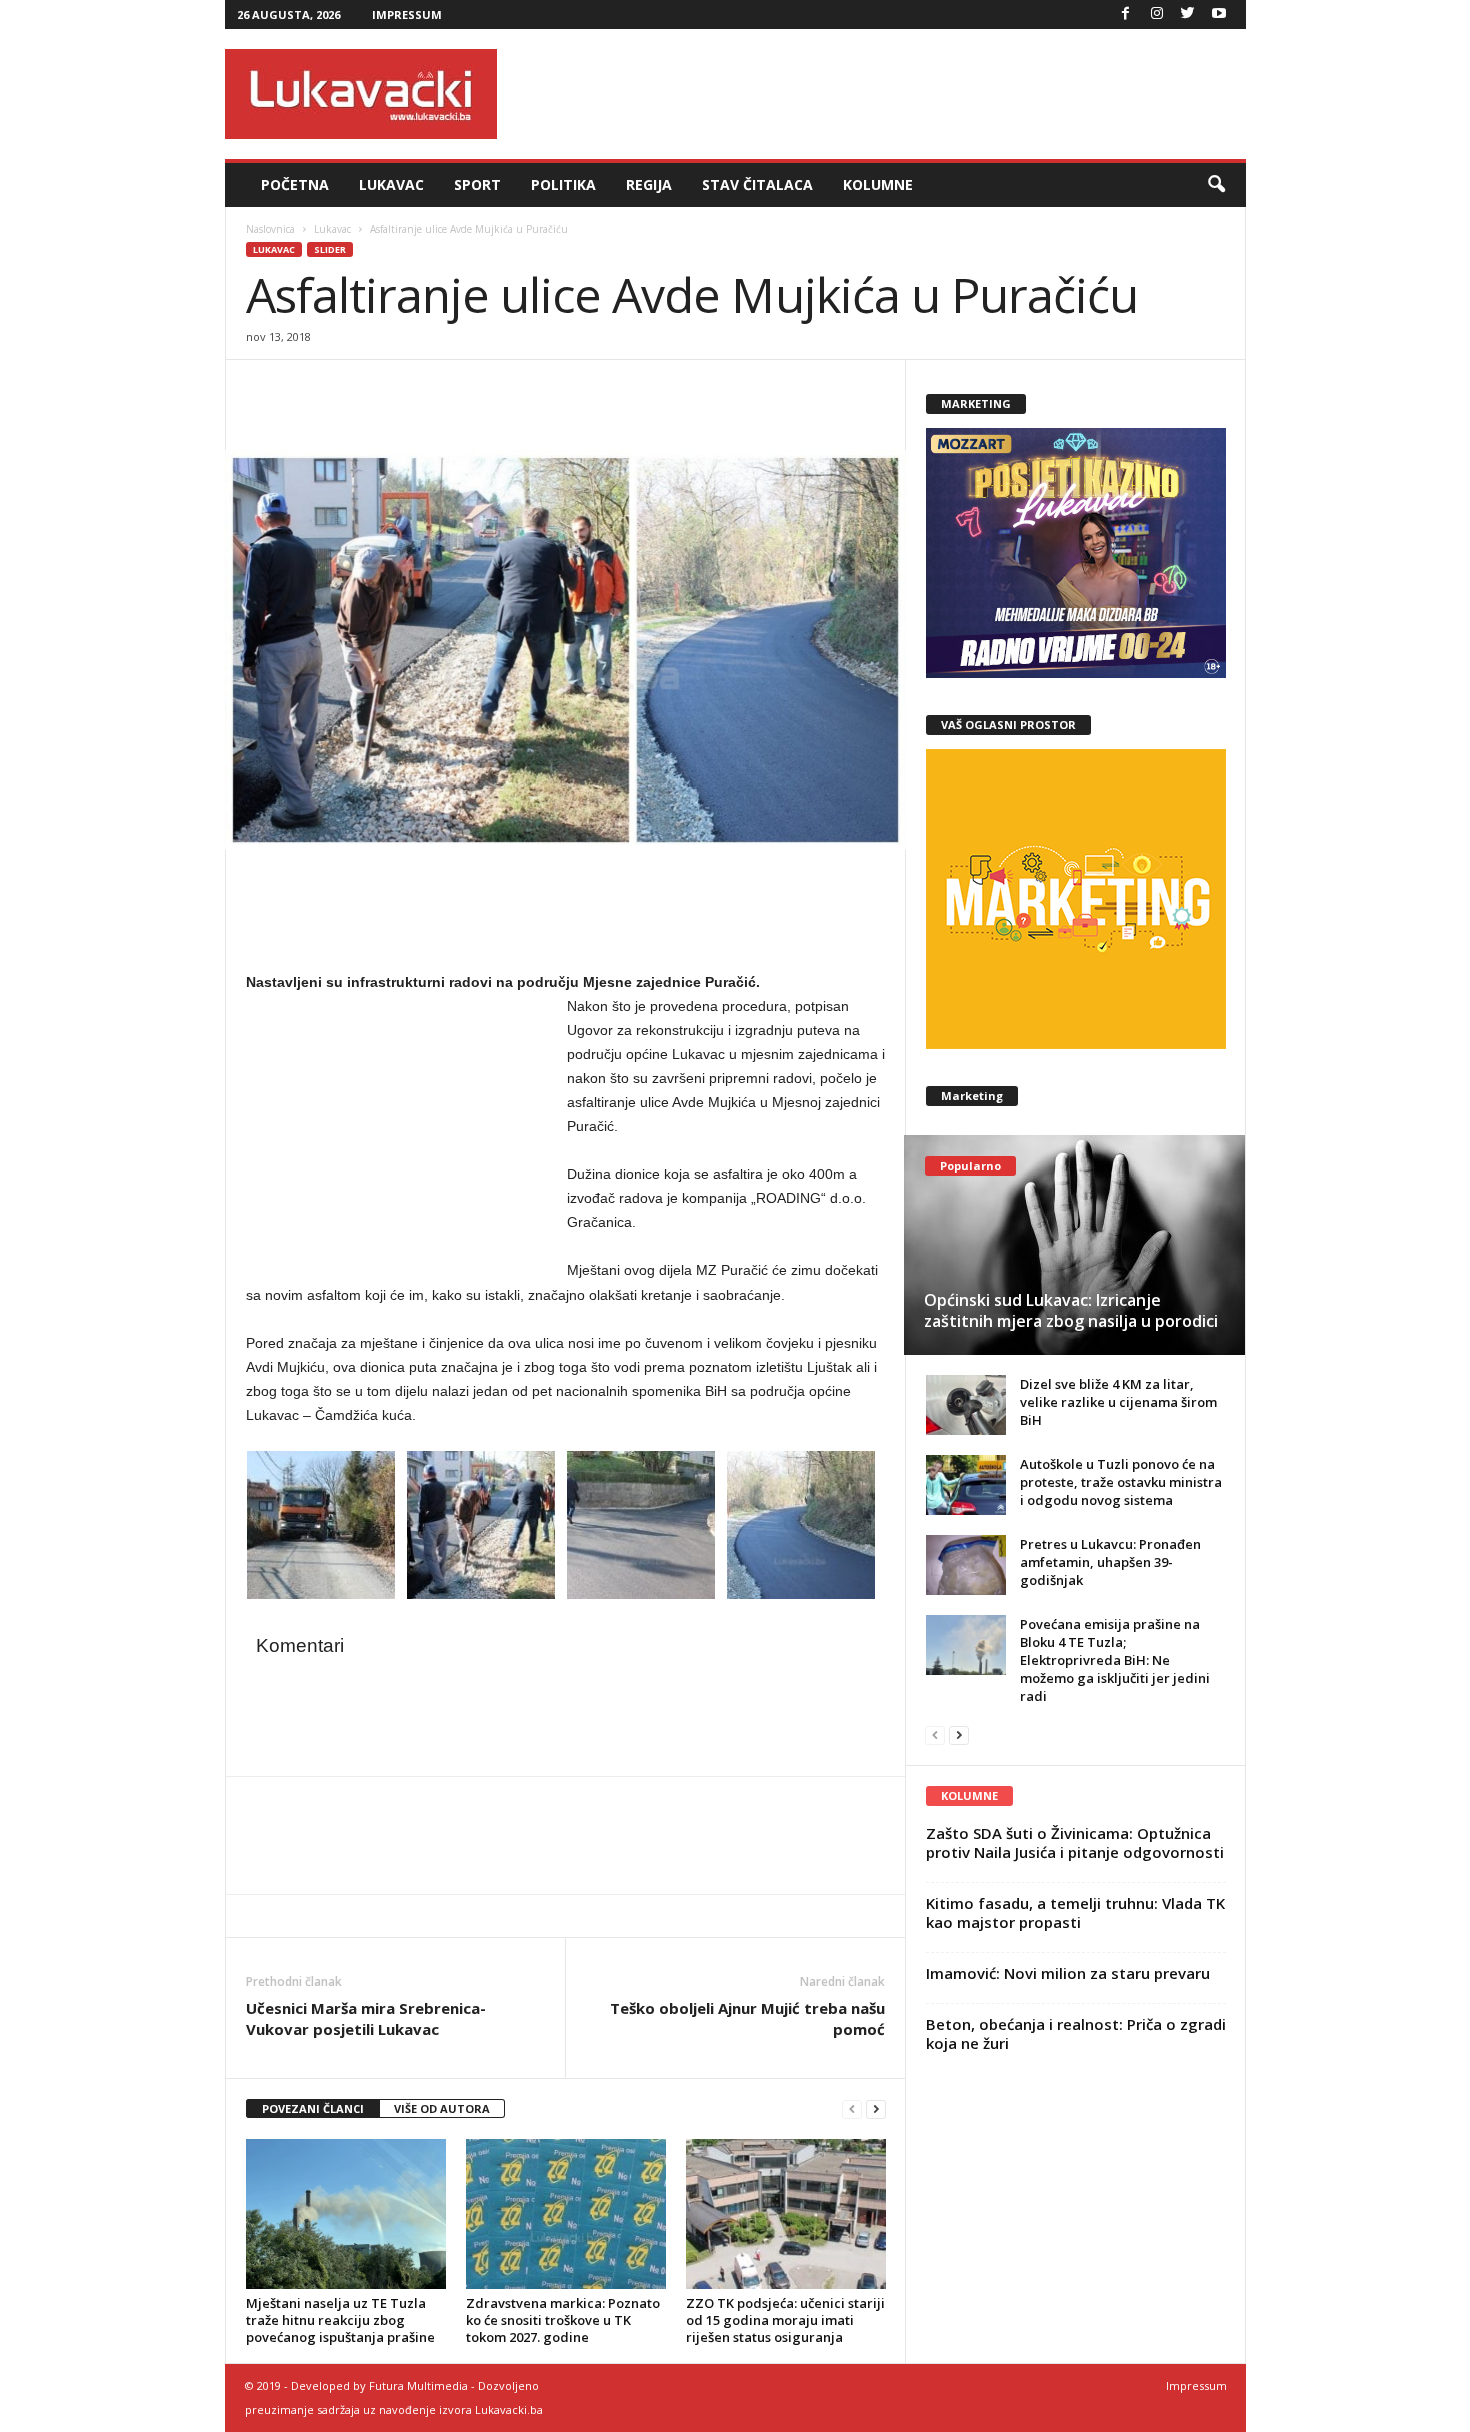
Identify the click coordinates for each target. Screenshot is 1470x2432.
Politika (563, 184)
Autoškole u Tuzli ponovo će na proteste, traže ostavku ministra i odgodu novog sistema (1121, 1482)
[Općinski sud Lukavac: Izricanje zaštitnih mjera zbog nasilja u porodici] (1074, 1245)
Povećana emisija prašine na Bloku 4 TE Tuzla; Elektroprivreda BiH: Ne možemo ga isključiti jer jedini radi (1115, 1660)
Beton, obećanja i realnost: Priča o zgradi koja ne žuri (1076, 2033)
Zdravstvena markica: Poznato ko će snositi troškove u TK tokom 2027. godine (563, 2320)
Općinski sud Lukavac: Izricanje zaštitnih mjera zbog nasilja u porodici (1071, 1310)
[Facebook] (1126, 14)
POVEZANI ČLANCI (313, 2108)
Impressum (407, 14)
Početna (295, 184)
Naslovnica (270, 229)
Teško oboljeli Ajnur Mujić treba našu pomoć (747, 2018)
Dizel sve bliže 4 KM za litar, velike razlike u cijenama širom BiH (1118, 1402)
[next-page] (876, 2109)
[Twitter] (1188, 14)
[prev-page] (852, 2109)
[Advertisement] (882, 94)
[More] (405, 390)
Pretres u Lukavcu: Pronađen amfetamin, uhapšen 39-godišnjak (1110, 1562)
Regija (649, 184)
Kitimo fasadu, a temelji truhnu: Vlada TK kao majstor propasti (1075, 1912)
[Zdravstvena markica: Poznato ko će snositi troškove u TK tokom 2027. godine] (566, 2214)
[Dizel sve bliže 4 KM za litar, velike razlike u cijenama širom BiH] (966, 1405)
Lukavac (391, 184)
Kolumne (878, 184)
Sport (477, 184)
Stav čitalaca (757, 184)
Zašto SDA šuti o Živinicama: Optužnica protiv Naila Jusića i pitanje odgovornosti (1075, 1842)
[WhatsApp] (358, 390)
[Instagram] (1157, 14)
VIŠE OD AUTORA (442, 2108)
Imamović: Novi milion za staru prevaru (1068, 1973)
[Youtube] (1219, 14)
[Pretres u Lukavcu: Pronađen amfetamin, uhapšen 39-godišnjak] (966, 1565)
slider (330, 249)
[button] (1216, 185)
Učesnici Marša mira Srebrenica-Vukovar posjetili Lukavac (366, 2018)
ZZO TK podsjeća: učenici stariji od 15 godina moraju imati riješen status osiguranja (785, 2320)
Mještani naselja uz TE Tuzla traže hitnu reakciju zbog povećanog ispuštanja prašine (340, 2320)
